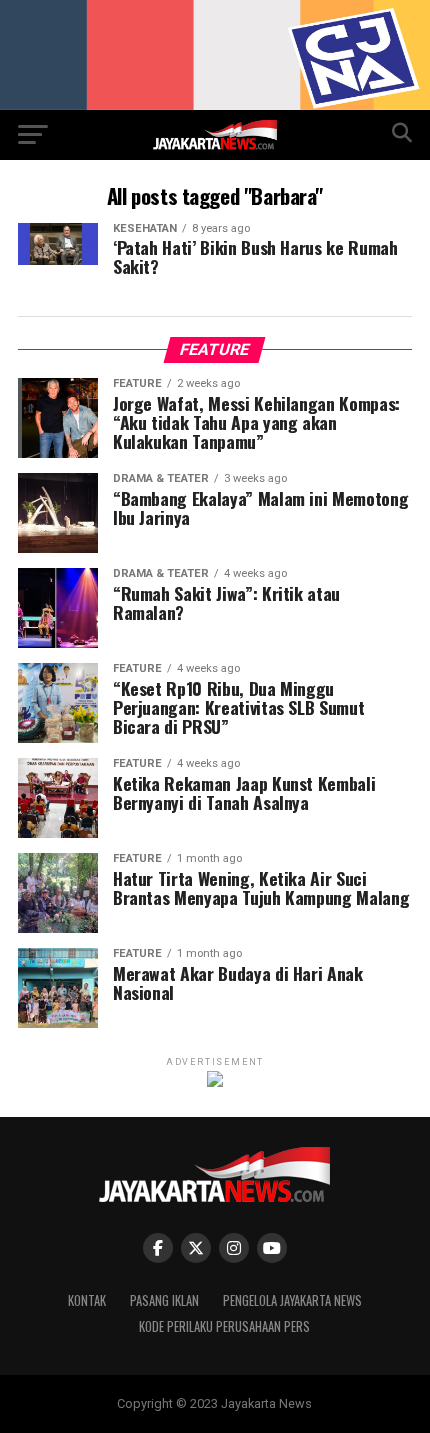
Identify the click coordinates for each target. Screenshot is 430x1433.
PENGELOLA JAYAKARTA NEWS (292, 1300)
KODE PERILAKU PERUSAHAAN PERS (224, 1326)
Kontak (87, 1300)
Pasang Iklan (164, 1300)
